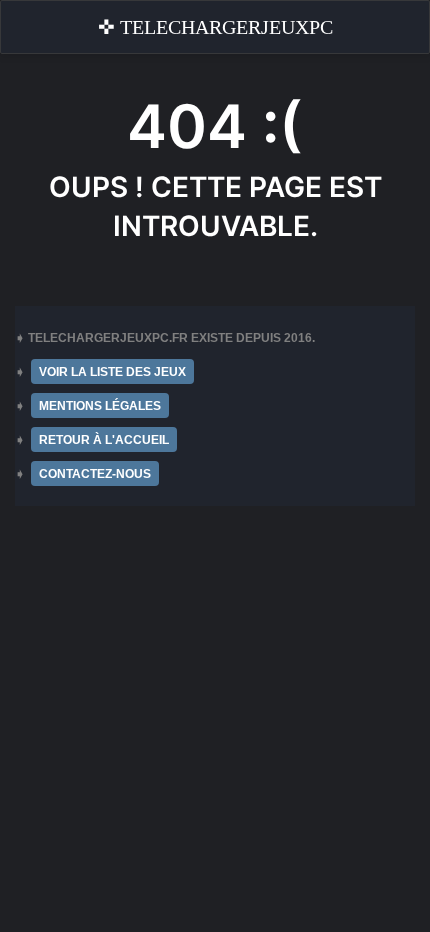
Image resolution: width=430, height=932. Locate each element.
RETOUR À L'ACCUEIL (104, 440)
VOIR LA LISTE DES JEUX (112, 372)
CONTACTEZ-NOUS (95, 474)
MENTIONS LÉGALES (100, 406)
